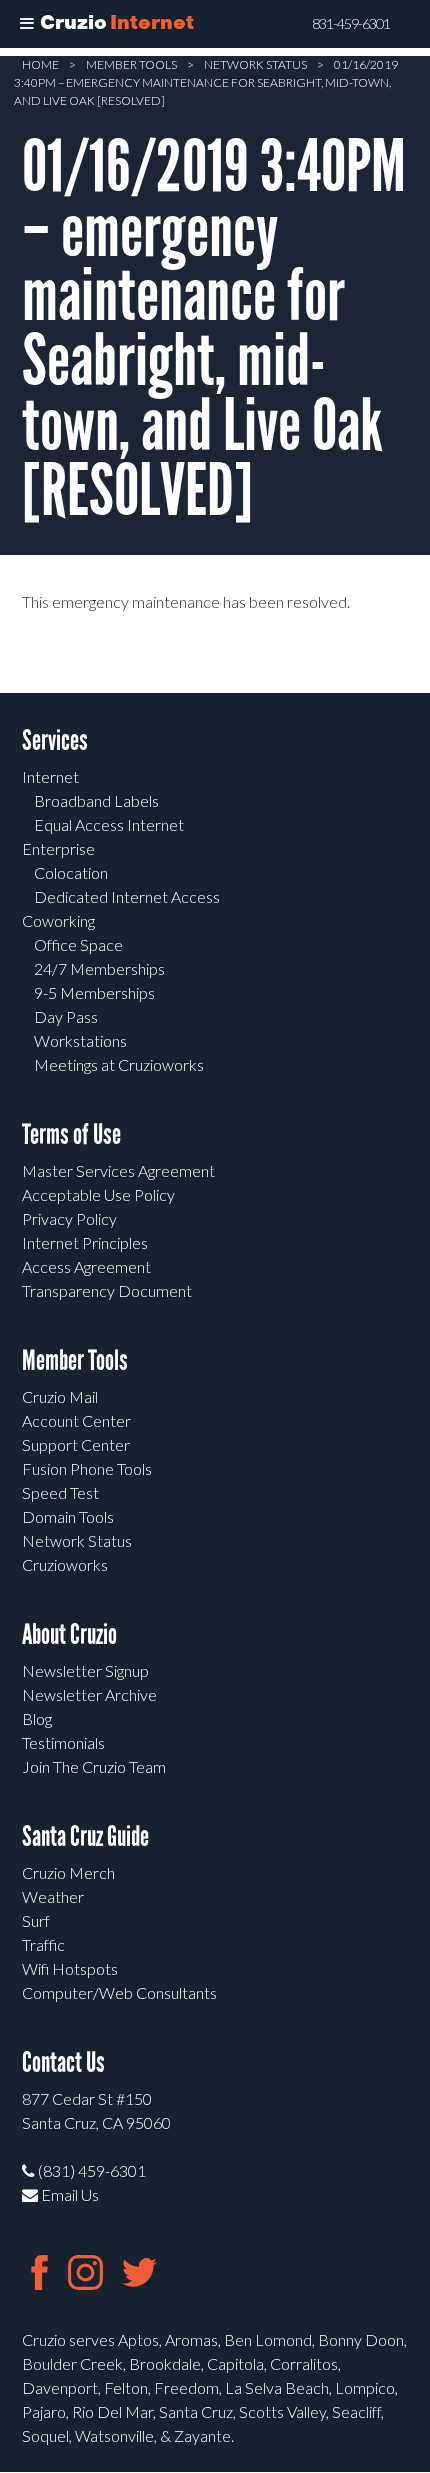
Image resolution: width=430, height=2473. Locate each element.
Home (40, 64)
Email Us (68, 2194)
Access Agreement (86, 1266)
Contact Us (63, 2062)
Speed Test (60, 1492)
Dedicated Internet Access (127, 896)
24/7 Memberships (99, 968)
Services (55, 740)
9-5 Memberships (94, 992)
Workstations (80, 1040)
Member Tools (131, 64)
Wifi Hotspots (70, 1968)
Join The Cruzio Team (94, 1766)
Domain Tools (68, 1516)
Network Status (255, 64)
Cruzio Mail (60, 1396)
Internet (50, 776)
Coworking (58, 920)
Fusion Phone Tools (87, 1468)
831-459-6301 (351, 24)
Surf (36, 1920)
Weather (53, 1896)
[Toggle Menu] (27, 24)
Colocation (71, 872)
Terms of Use (71, 1134)
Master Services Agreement (118, 1170)
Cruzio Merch (68, 1872)
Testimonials (63, 1742)
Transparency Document (107, 1290)
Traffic (43, 1944)
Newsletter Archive (89, 1694)
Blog (37, 1718)
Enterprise (58, 848)
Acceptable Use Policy (98, 1194)
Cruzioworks (65, 1564)
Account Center (76, 1420)
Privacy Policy (69, 1218)
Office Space (78, 944)
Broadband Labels (96, 800)
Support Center (76, 1444)
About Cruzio (69, 1634)
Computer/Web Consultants (119, 1992)
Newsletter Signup (85, 1670)
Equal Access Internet (109, 824)
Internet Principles (85, 1242)
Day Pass (66, 1016)
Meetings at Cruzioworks (119, 1064)
